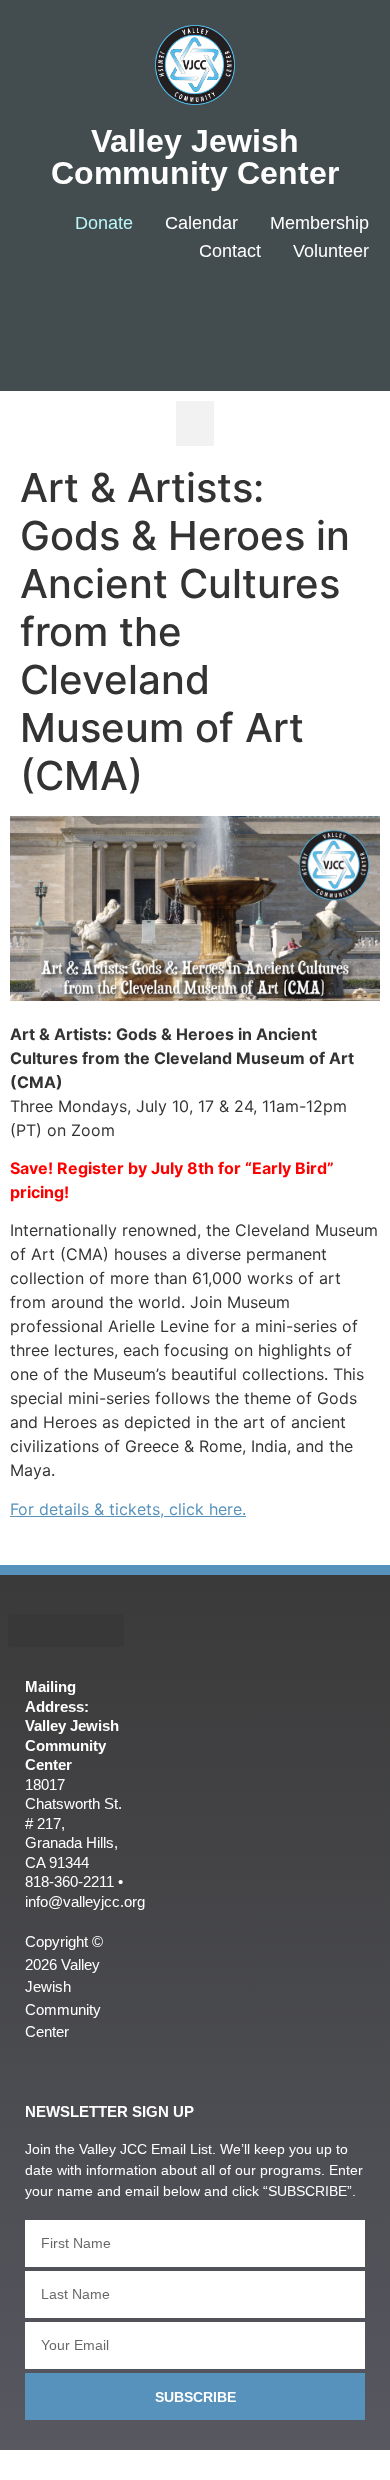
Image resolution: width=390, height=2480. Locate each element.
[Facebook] (211, 316)
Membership (319, 223)
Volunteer (331, 251)
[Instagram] (330, 316)
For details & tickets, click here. (128, 1509)
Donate (104, 223)
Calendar (201, 223)
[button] (195, 423)
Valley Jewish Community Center (195, 157)
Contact (230, 251)
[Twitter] (271, 316)
